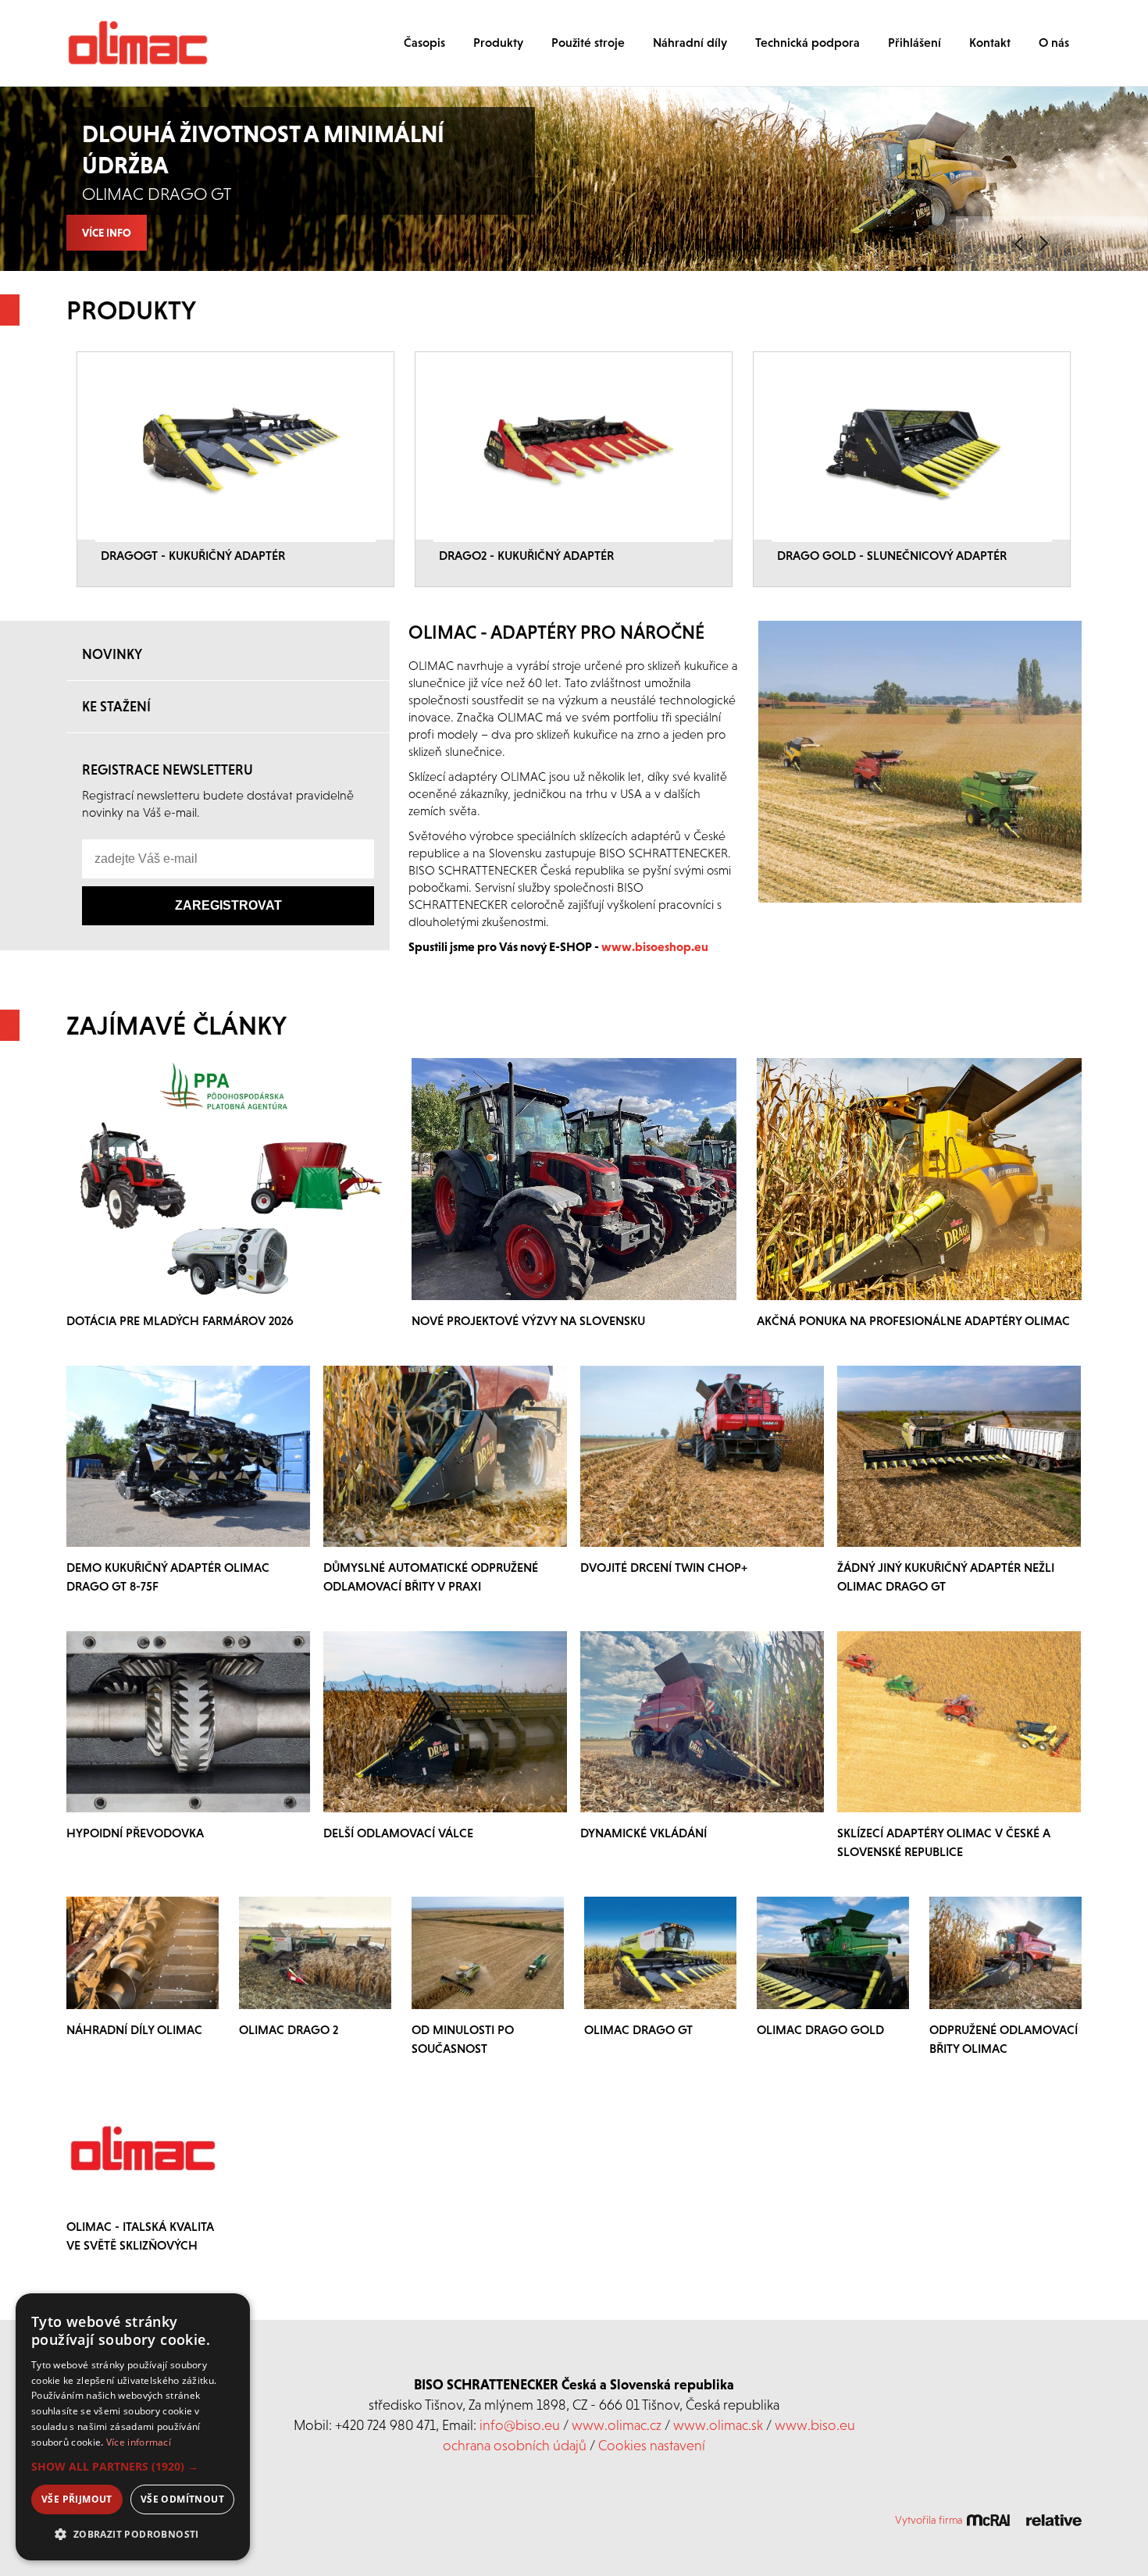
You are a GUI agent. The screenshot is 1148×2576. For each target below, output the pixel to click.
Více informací (139, 2442)
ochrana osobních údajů (515, 2445)
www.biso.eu (815, 2425)
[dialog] (133, 2427)
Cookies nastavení (652, 2445)
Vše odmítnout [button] (182, 2499)
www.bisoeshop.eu (655, 946)
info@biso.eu (520, 2425)
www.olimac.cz (617, 2425)
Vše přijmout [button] (77, 2499)
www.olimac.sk (718, 2425)
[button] (133, 2467)
